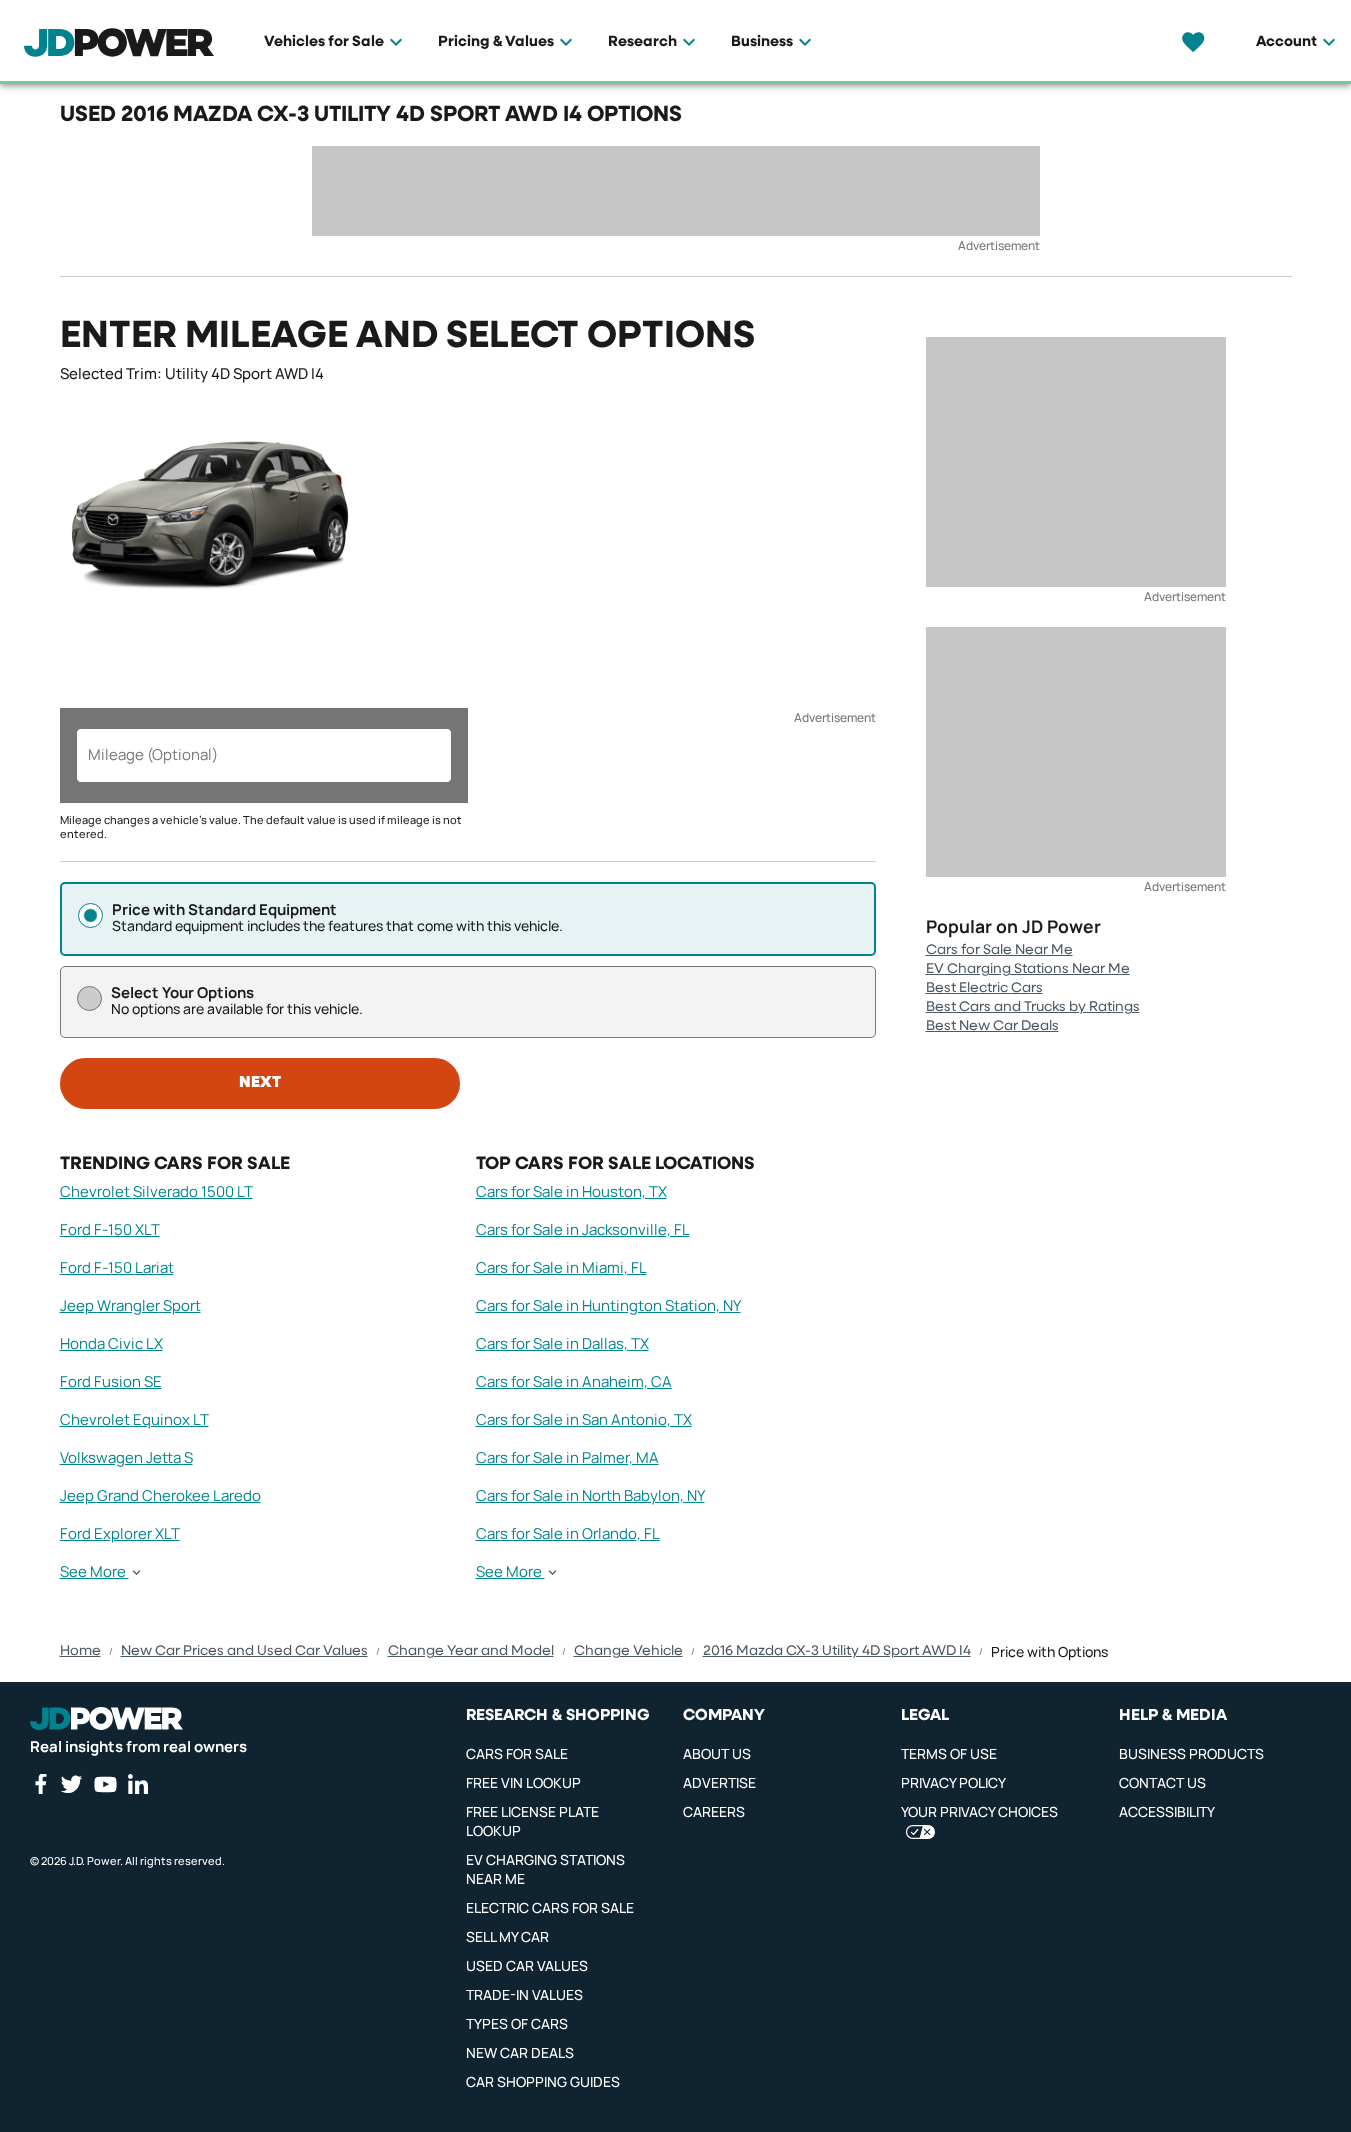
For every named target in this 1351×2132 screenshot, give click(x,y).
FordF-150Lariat (117, 1267)
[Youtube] (105, 1784)
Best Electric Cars (984, 988)
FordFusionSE (111, 1381)
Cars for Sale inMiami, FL (561, 1267)
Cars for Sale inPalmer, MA (567, 1457)
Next (260, 1083)
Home (80, 1651)
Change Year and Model (471, 1651)
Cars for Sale (517, 1753)
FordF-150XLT (110, 1229)
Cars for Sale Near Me (999, 950)
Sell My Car (507, 1936)
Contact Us (1162, 1782)
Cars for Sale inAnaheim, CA (574, 1381)
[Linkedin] (138, 1784)
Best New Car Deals (992, 1026)
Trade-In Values (524, 1994)
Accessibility (1167, 1811)
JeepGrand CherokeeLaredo (160, 1495)
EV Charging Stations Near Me (1028, 969)
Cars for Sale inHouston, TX (571, 1191)
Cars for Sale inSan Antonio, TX (584, 1419)
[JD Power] (106, 1719)
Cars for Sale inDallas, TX (562, 1343)
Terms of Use (949, 1753)
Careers (714, 1811)
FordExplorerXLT (120, 1533)
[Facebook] (40, 1784)
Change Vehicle (628, 1651)
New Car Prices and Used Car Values (244, 1651)
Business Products (1191, 1753)
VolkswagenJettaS (126, 1457)
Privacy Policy (953, 1782)
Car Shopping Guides (543, 2081)
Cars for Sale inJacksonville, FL (583, 1229)
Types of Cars (517, 2023)
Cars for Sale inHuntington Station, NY (608, 1305)
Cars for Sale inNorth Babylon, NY (590, 1495)
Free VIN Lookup (523, 1782)
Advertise (719, 1782)
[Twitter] (71, 1784)
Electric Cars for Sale (550, 1907)
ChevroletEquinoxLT (134, 1419)
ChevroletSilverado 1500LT (156, 1191)
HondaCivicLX (111, 1343)
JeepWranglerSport (130, 1305)
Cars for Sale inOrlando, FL (568, 1533)
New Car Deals (520, 2052)
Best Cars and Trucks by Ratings (1033, 1007)
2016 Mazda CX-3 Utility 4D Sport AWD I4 (837, 1651)
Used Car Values (527, 1965)
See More (93, 1572)
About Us (717, 1753)
